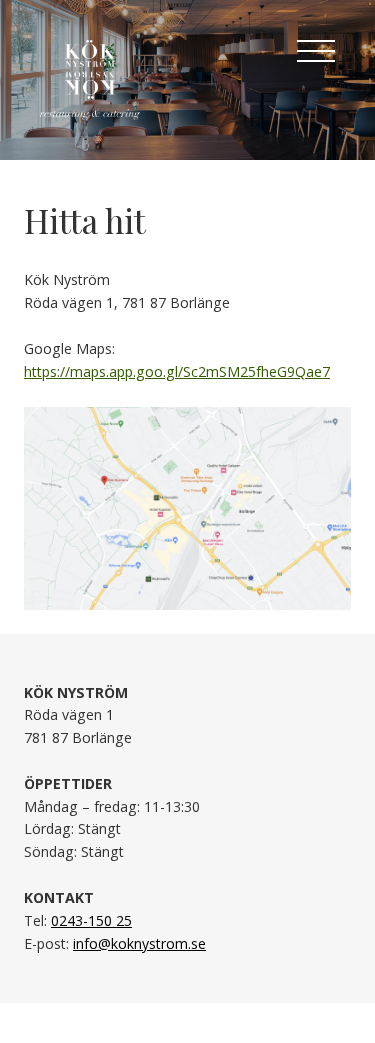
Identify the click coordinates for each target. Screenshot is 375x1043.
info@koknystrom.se (139, 943)
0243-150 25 (91, 920)
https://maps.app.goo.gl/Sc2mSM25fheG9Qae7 (177, 371)
